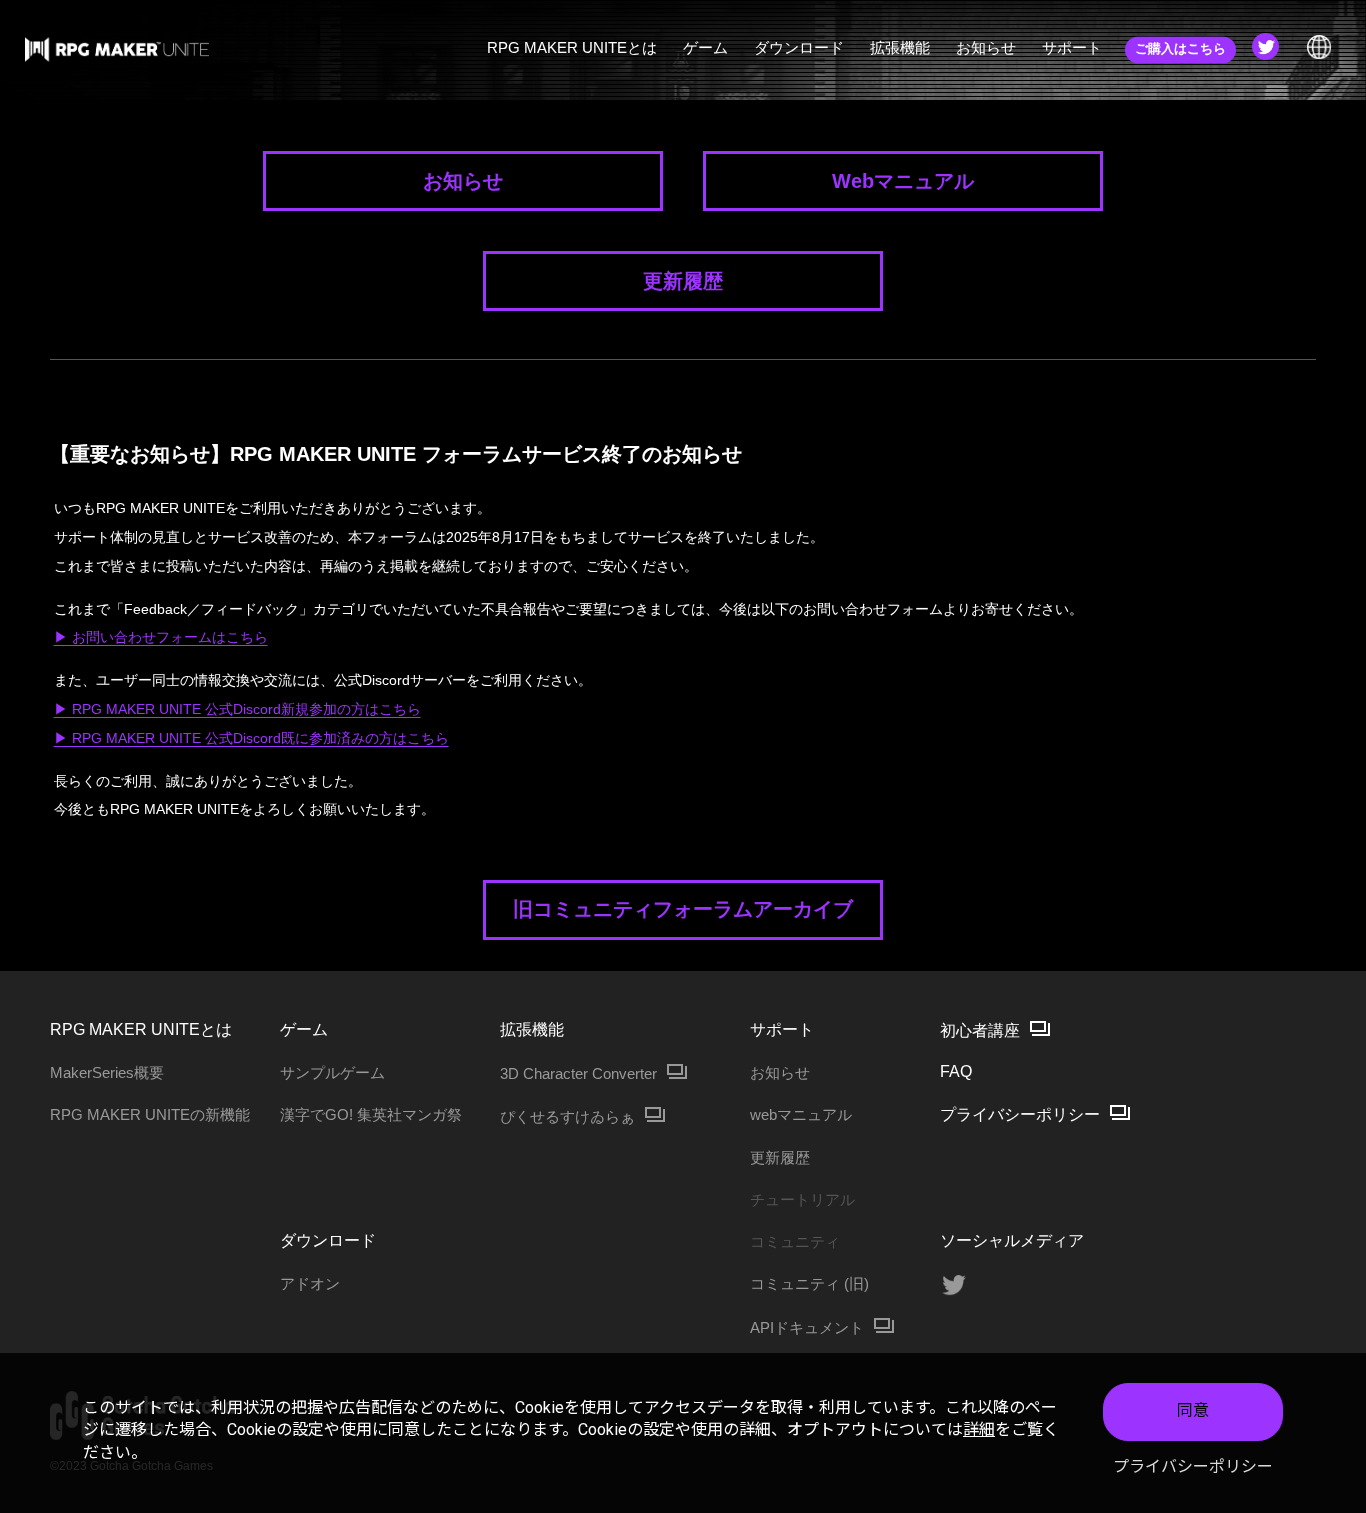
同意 (1193, 1410)
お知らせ (463, 181)
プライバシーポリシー (1193, 1466)
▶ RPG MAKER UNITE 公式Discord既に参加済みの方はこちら (251, 738)
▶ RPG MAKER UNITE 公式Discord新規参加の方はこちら (237, 709)
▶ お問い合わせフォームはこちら (161, 637)
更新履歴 (683, 281)
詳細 (979, 1429)
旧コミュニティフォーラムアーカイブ (683, 909)
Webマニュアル (903, 181)
